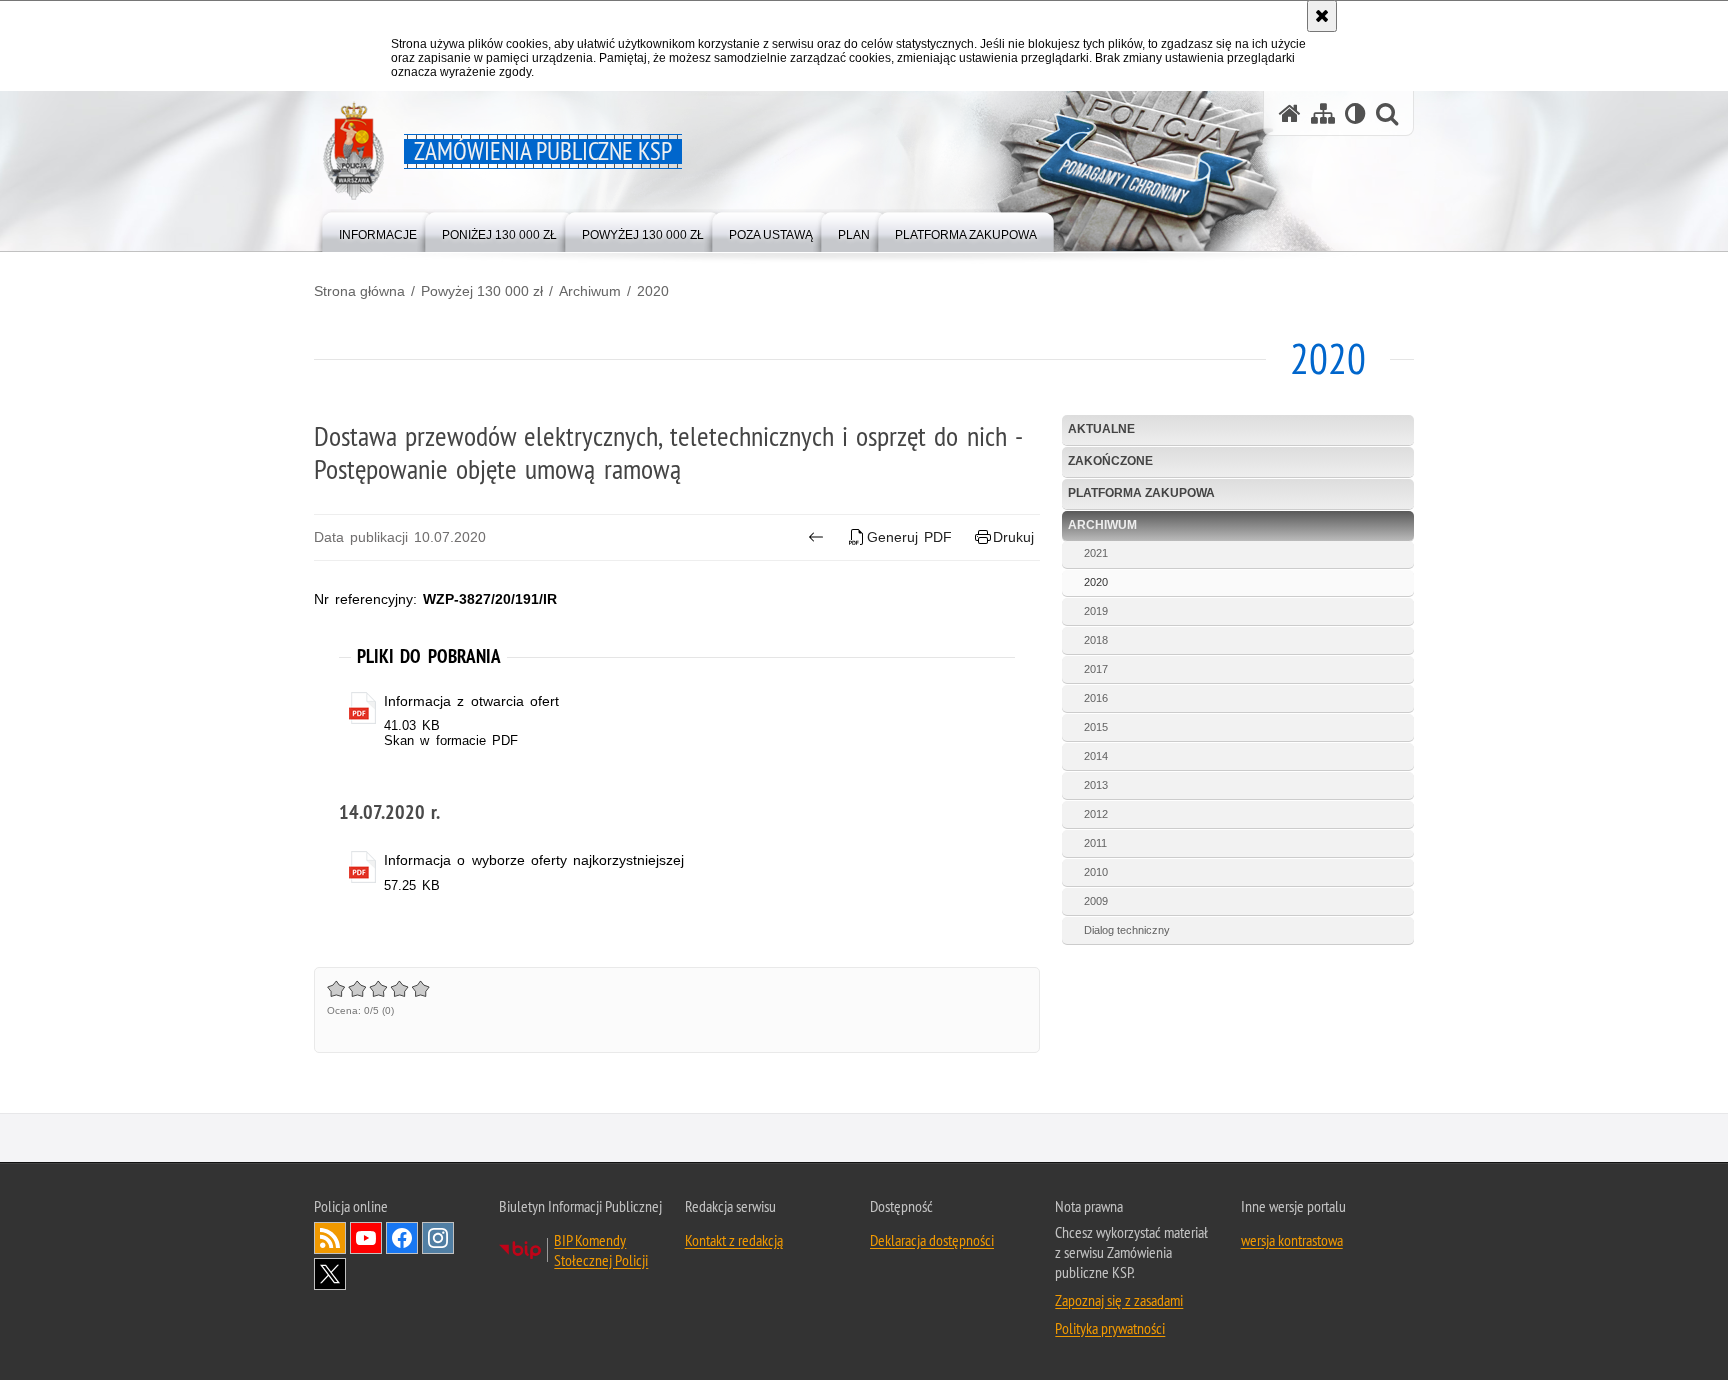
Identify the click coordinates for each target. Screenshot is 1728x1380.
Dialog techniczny (1127, 930)
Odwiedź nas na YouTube (366, 1238)
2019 (1096, 611)
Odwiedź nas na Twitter (330, 1274)
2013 (1096, 785)
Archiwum (590, 291)
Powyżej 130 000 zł (482, 291)
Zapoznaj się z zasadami (1119, 1300)
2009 (1096, 901)
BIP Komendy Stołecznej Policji (601, 1250)
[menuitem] (378, 230)
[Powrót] (815, 537)
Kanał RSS (330, 1238)
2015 (1096, 727)
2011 (1095, 843)
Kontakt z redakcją (734, 1240)
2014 (1096, 756)
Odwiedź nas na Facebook (402, 1238)
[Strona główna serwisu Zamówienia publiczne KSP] (1290, 113)
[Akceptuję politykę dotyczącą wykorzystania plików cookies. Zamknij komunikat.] (1322, 16)
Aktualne (1101, 429)
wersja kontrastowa (1292, 1240)
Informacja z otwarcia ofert (471, 701)
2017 (1096, 669)
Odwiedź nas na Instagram (438, 1238)
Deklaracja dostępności (932, 1240)
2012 (1096, 814)
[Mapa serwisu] (1323, 113)
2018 (1096, 640)
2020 (653, 291)
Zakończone (1110, 461)
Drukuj (1013, 537)
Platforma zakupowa (1141, 493)
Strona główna (359, 291)
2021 (1096, 553)
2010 (1096, 872)
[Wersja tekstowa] (1355, 113)
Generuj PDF (909, 537)
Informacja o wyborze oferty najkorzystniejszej (534, 860)
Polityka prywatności (1110, 1328)
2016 (1096, 698)
